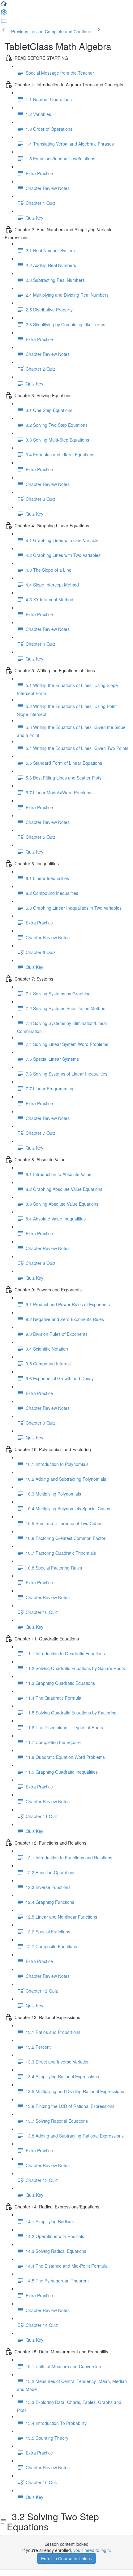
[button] (4, 6)
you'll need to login (92, 2550)
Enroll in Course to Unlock (66, 2558)
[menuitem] (4, 14)
